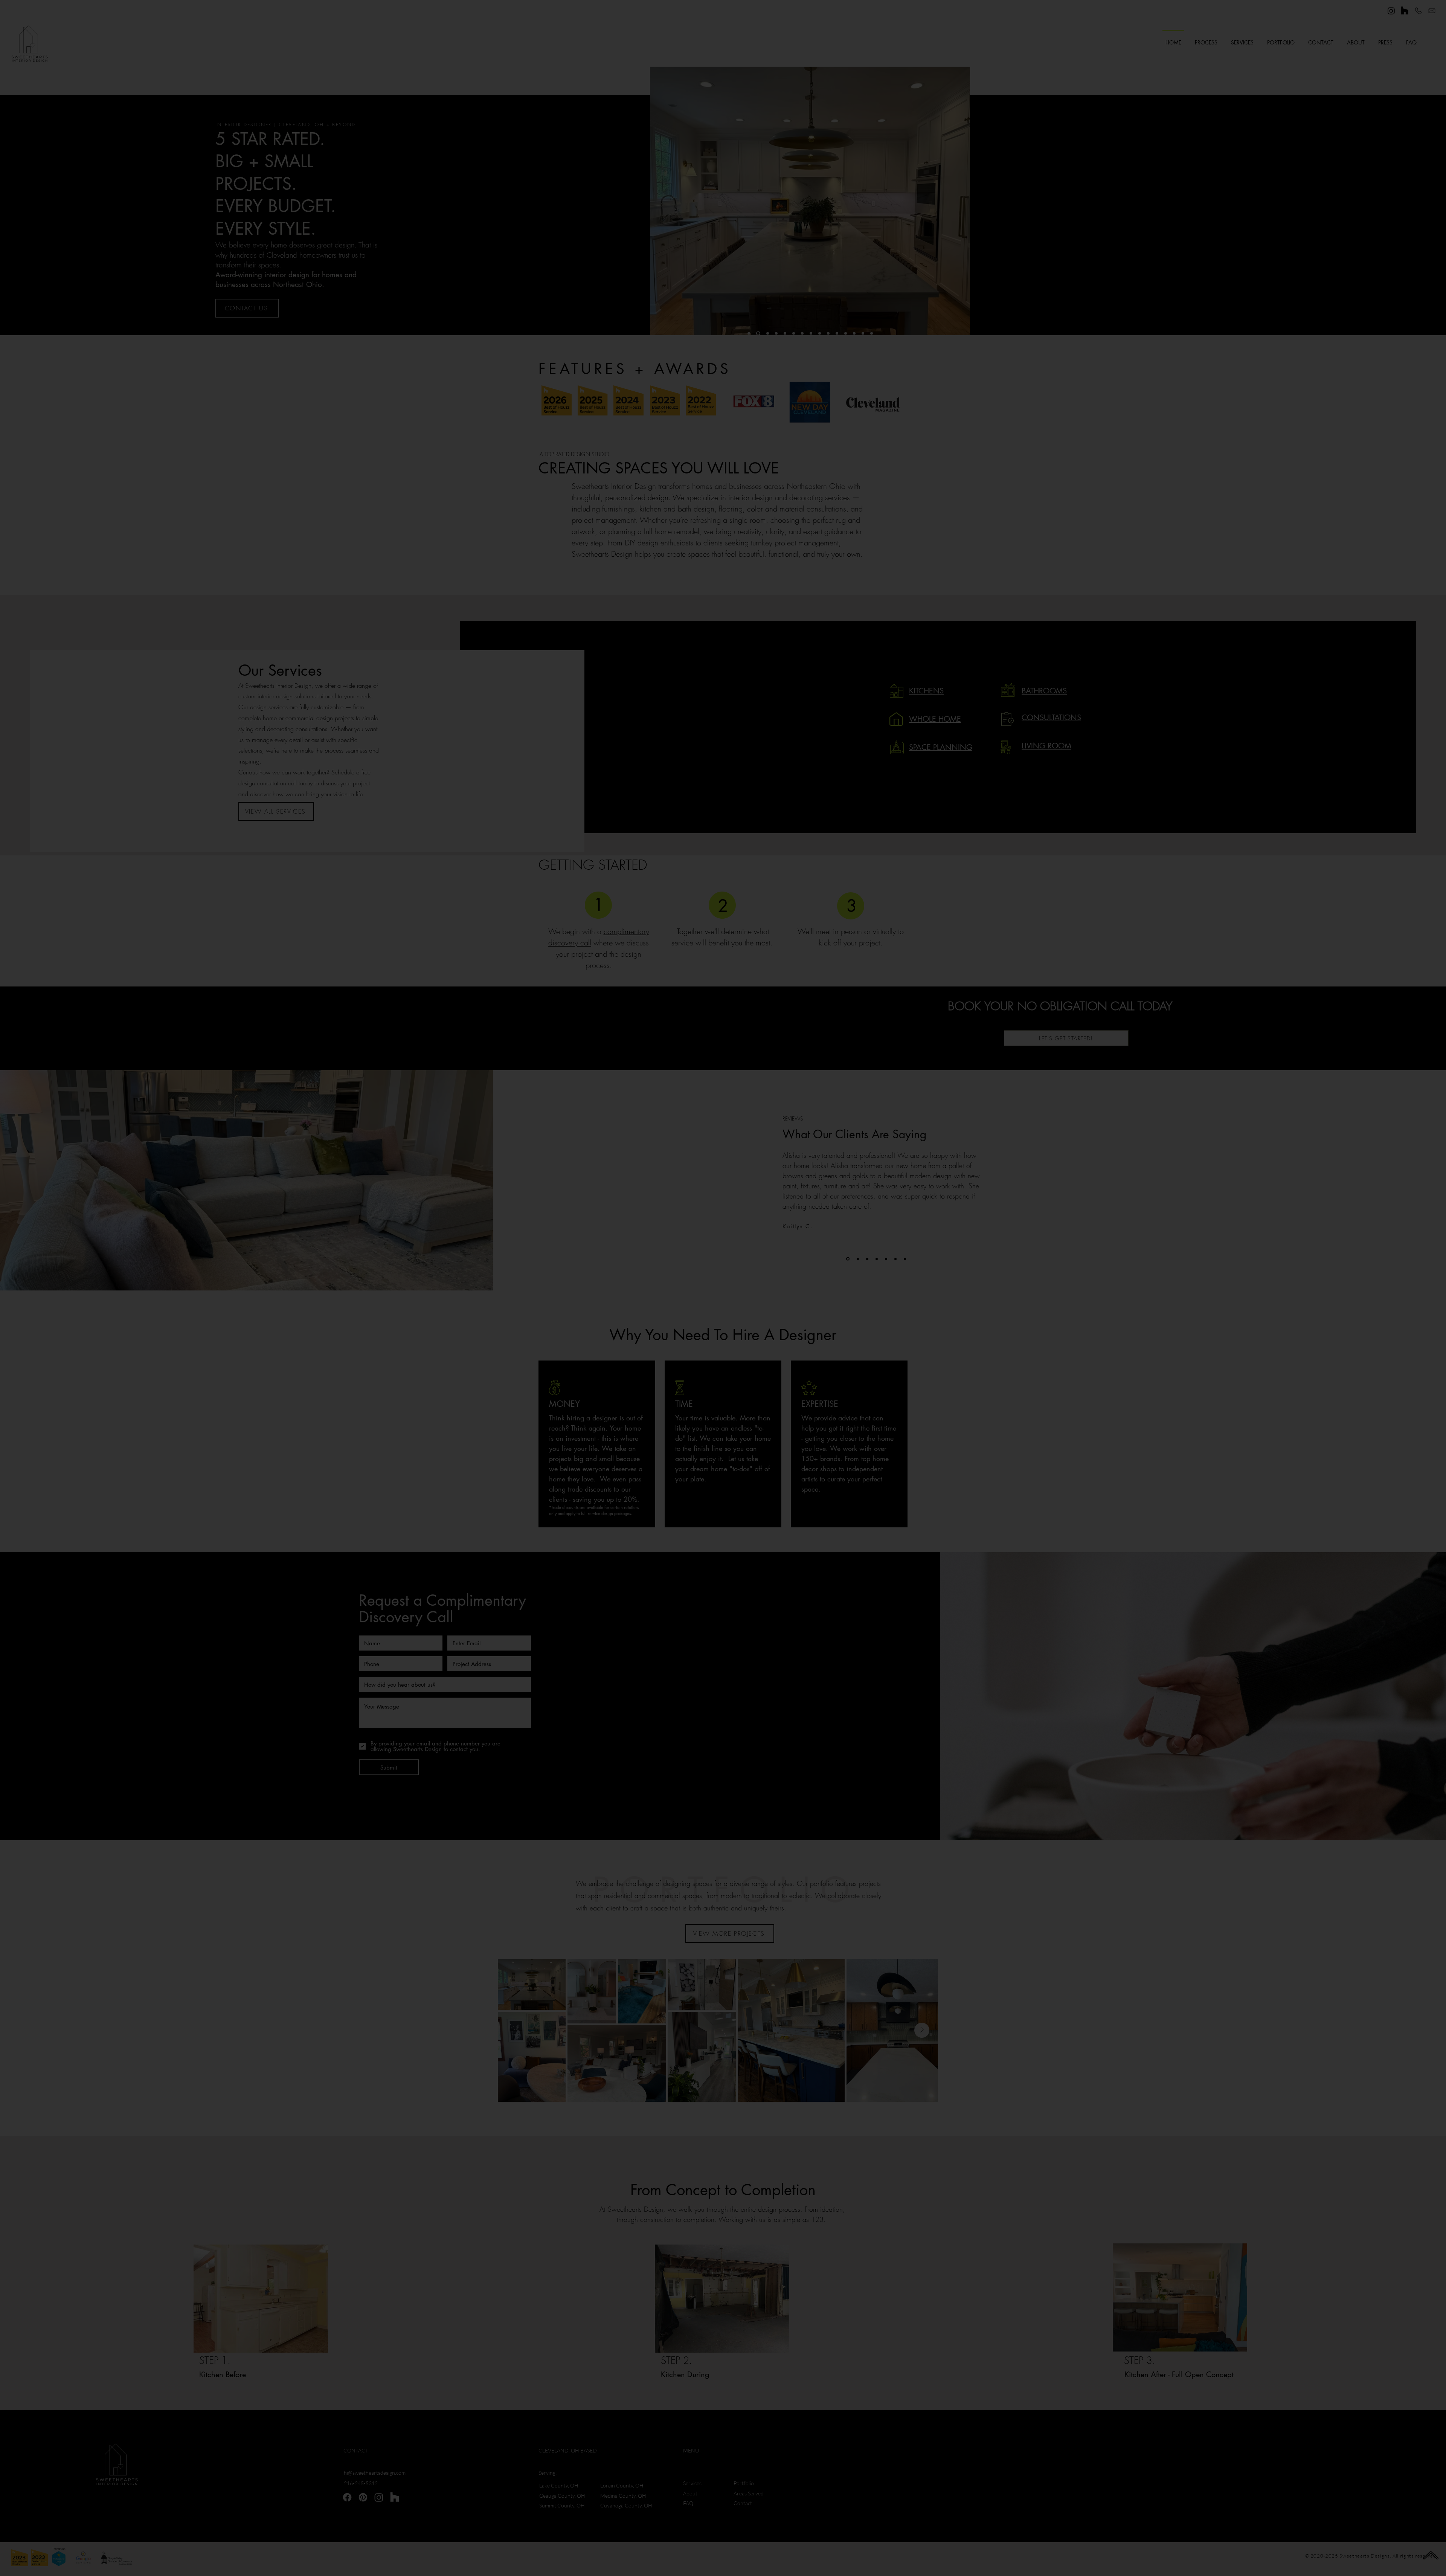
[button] (888, 1158)
